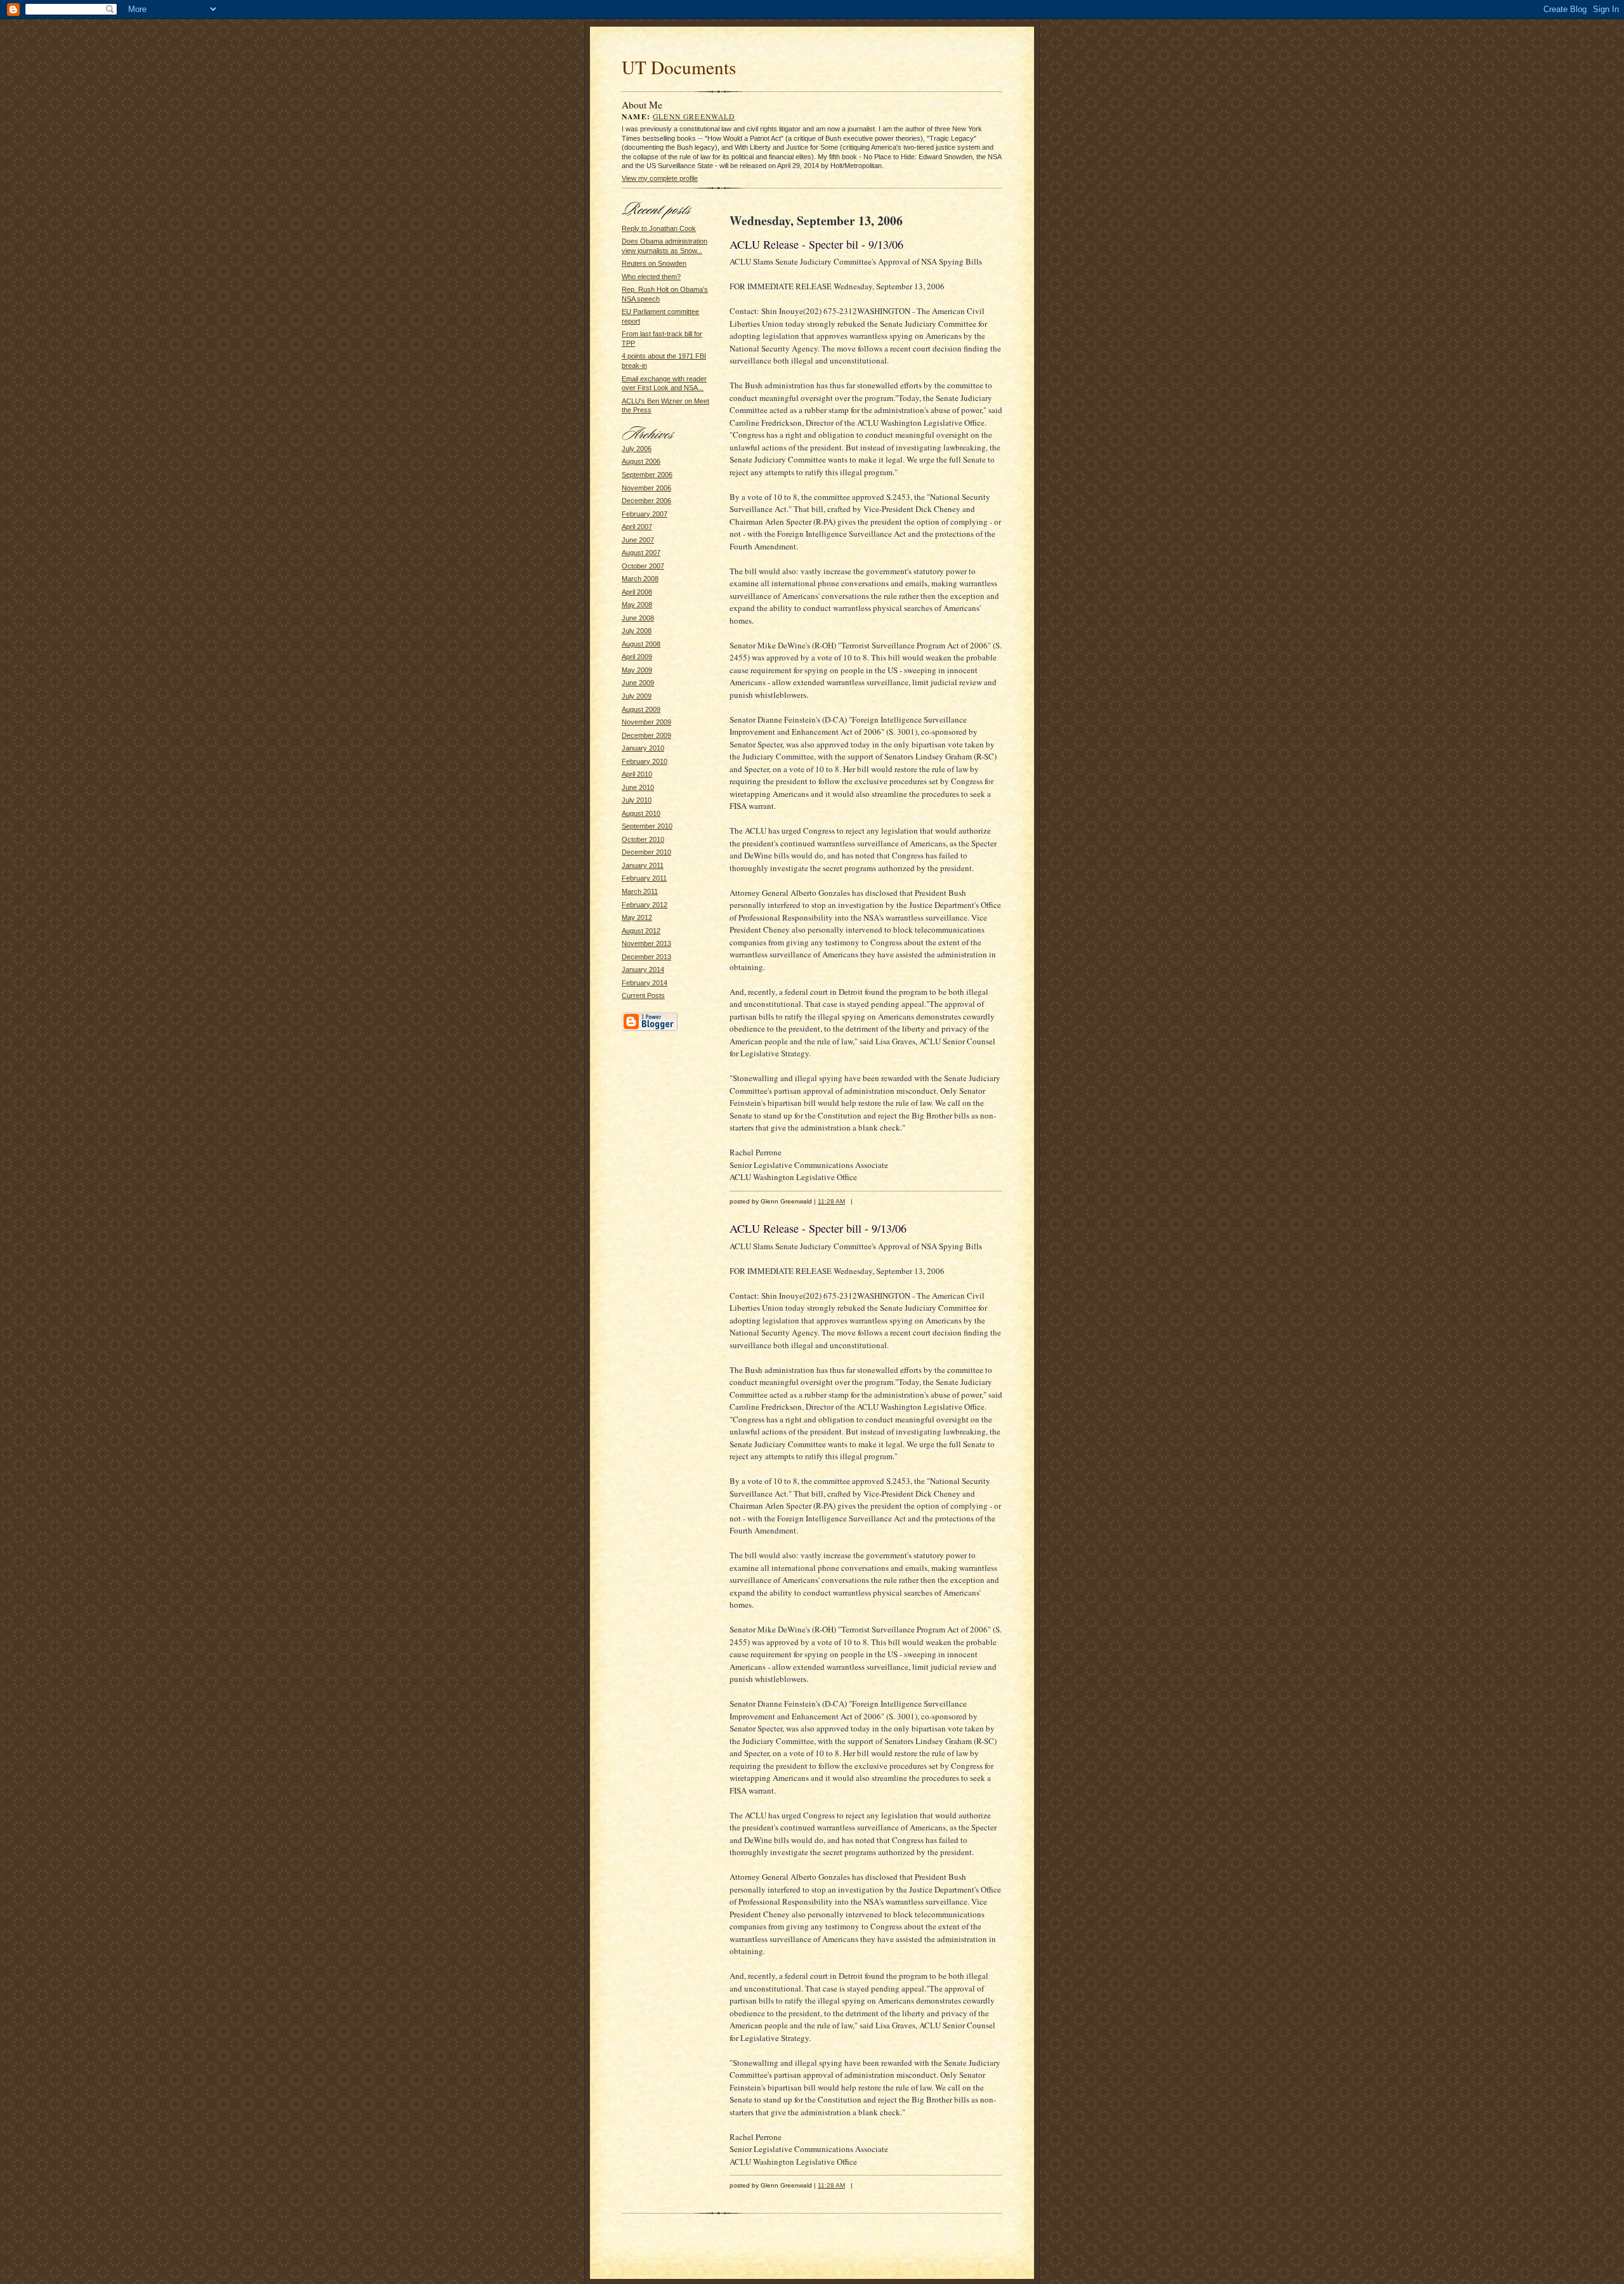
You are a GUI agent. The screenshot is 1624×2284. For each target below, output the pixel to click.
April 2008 (637, 592)
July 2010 (637, 800)
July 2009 (637, 696)
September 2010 (647, 826)
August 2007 (641, 553)
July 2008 (637, 631)
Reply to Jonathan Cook (659, 228)
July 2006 (637, 449)
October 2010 (643, 839)
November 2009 (646, 722)
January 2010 (643, 748)
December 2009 (646, 735)
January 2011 (643, 865)
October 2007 (643, 566)
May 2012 (637, 917)
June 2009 (638, 683)
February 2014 (645, 983)
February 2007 (645, 514)
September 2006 (647, 475)
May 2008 (637, 605)
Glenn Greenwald (694, 116)
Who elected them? (651, 277)
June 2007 (638, 540)
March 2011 (640, 891)
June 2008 (638, 618)
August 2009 (641, 709)
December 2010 (646, 852)
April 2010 (637, 774)
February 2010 (645, 761)
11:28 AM (831, 1201)
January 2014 (643, 969)
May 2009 (637, 670)
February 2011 (644, 878)
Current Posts (643, 995)
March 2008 (640, 579)
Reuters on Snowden (654, 263)
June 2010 (638, 787)
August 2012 (641, 931)
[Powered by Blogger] (650, 1029)
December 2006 (646, 501)
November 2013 (646, 943)
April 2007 (637, 527)
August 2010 (641, 813)
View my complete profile (660, 178)
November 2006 (646, 488)
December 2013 (646, 957)
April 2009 (637, 657)
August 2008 (641, 644)
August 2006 (641, 461)
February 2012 (645, 905)
